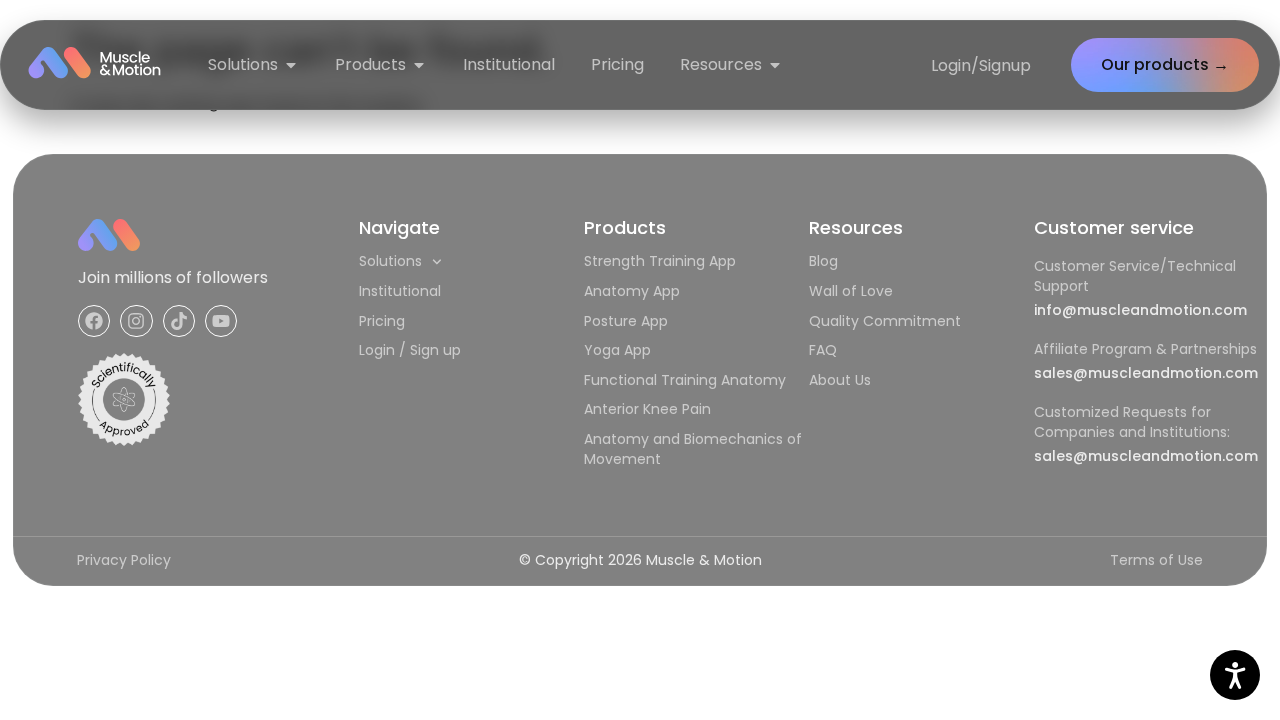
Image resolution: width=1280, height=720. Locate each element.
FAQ (823, 350)
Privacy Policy (124, 560)
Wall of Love (851, 291)
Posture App (626, 321)
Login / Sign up (410, 350)
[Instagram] (136, 321)
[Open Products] (419, 65)
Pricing (382, 321)
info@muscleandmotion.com (1140, 310)
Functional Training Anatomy (685, 380)
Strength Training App (660, 261)
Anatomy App (632, 291)
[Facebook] (94, 321)
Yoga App (617, 350)
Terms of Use (1156, 560)
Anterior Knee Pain (647, 409)
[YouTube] (221, 321)
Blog (823, 261)
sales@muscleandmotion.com (1146, 373)
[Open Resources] (775, 65)
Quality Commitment (885, 321)
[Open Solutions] (291, 65)
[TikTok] (179, 321)
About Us (840, 380)
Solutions (390, 261)
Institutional (400, 291)
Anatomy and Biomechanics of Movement (693, 449)
